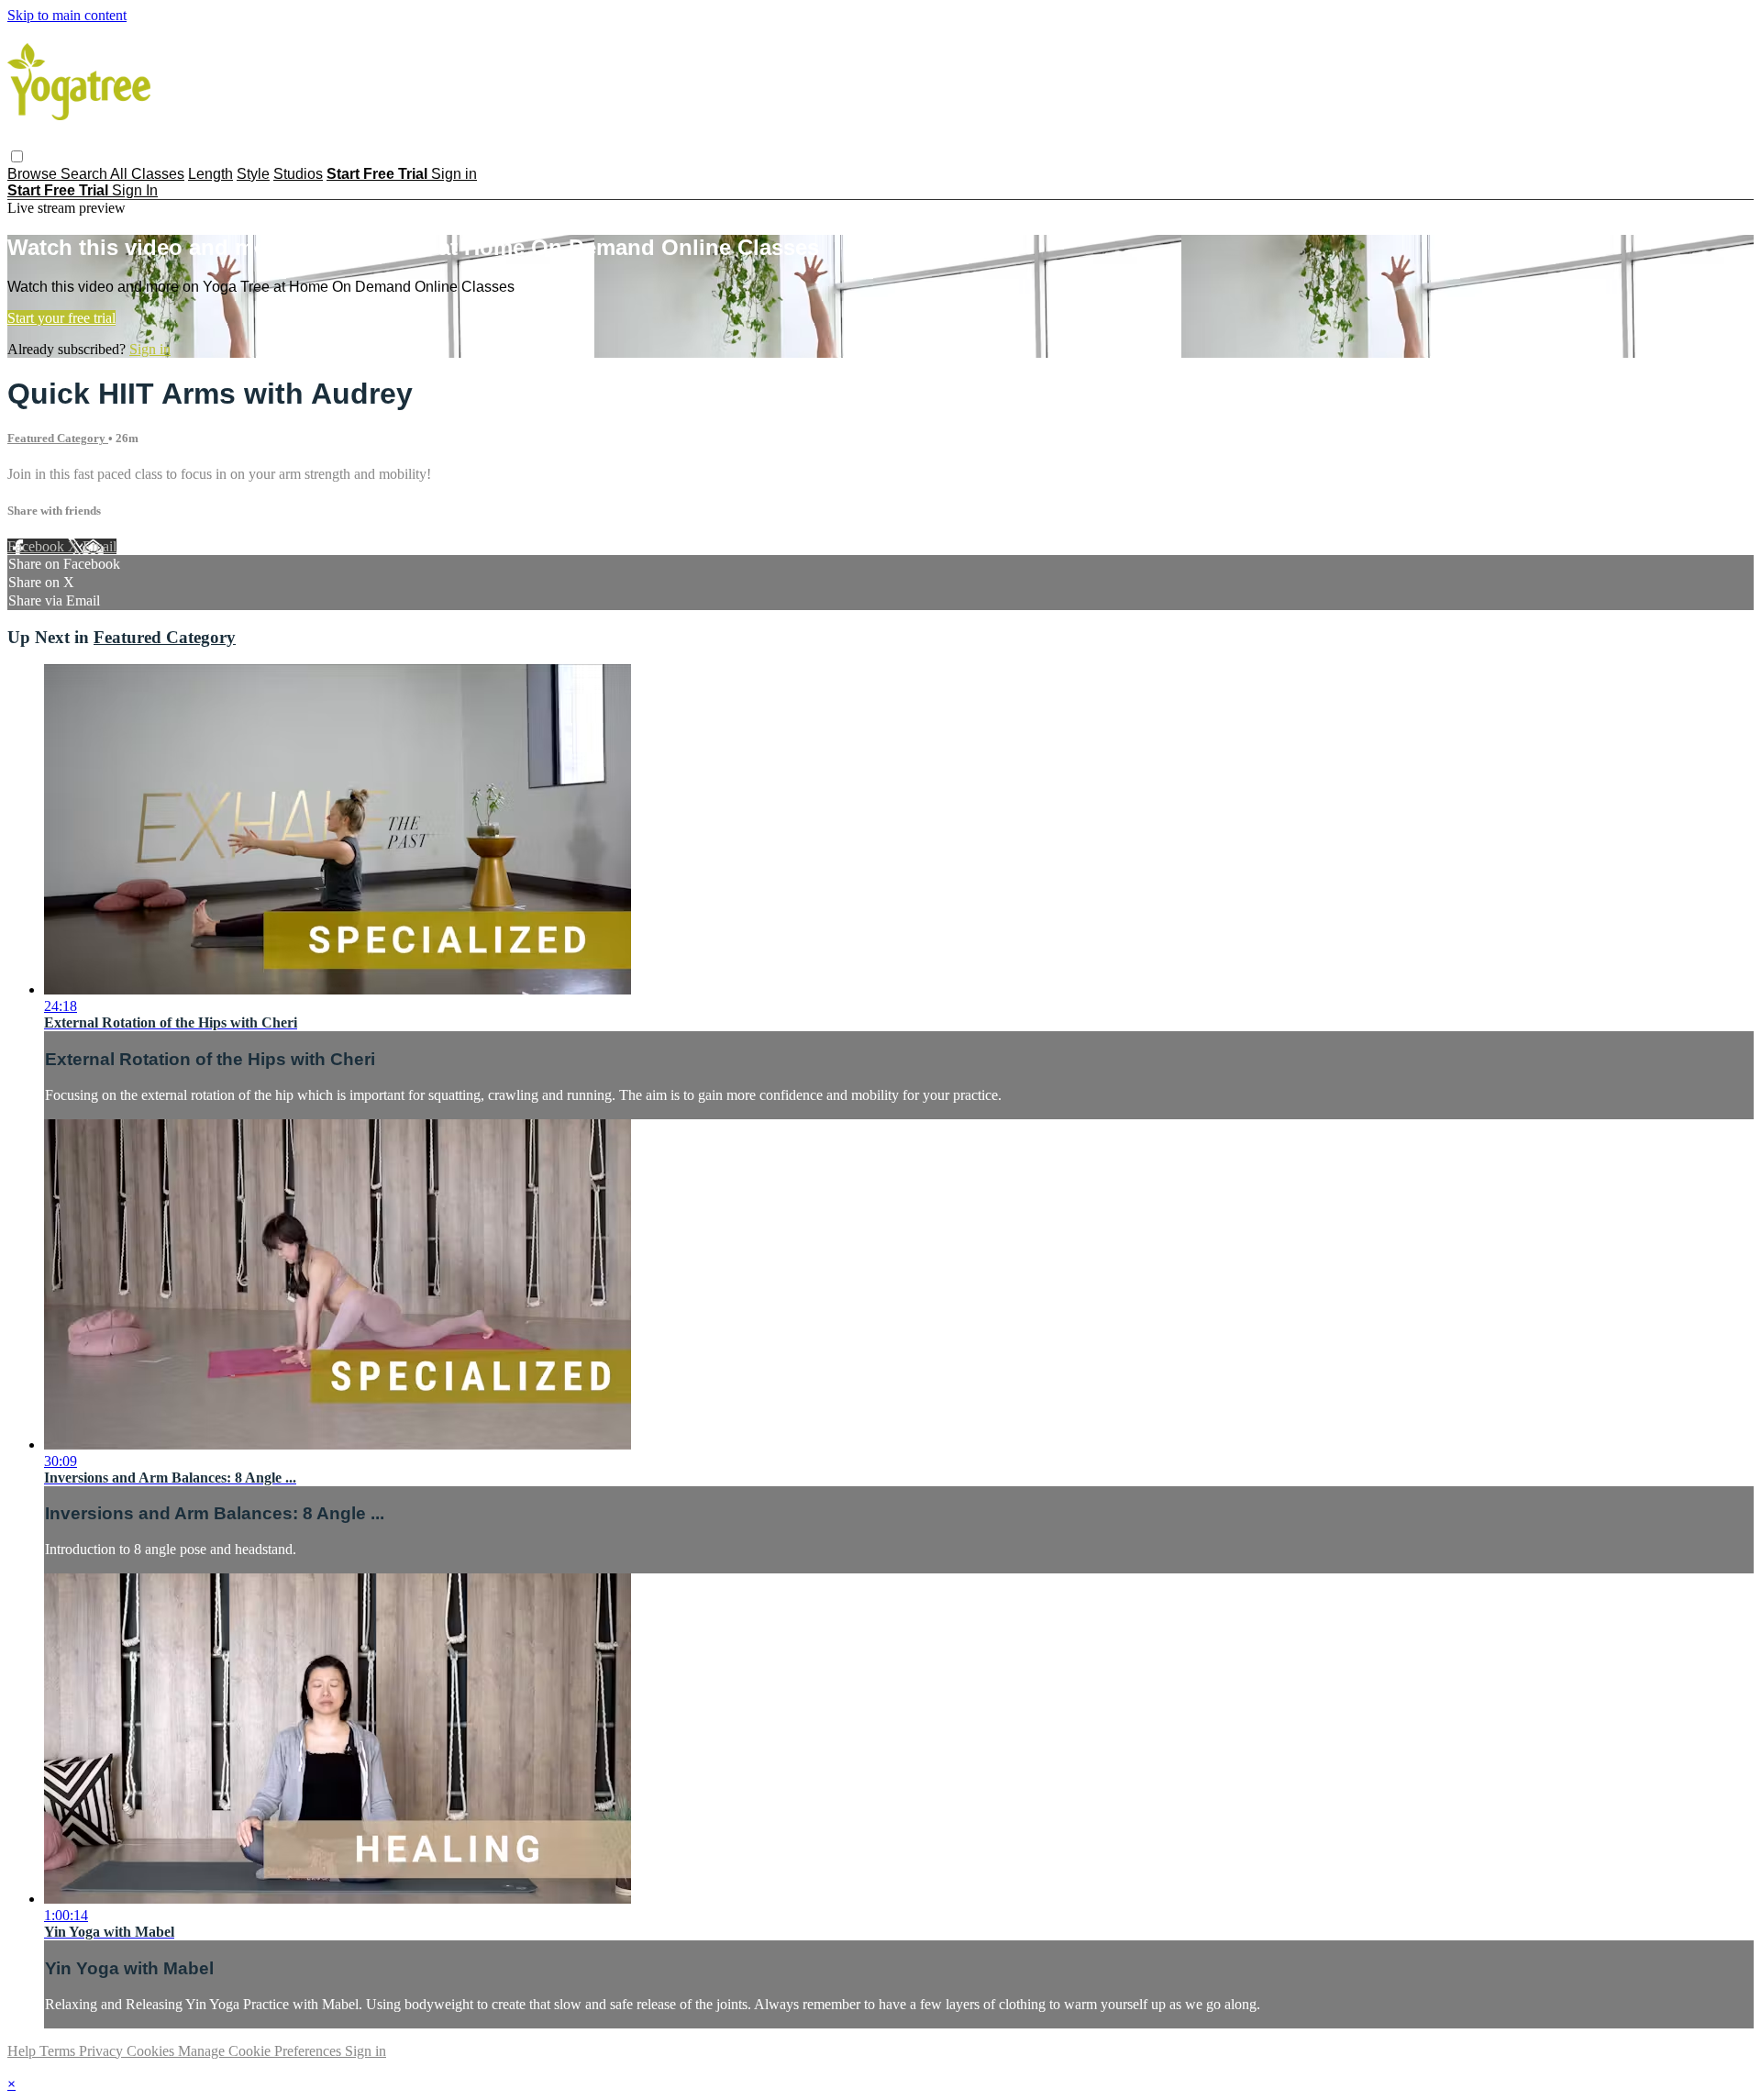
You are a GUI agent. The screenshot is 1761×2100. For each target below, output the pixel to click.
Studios (298, 174)
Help (23, 2051)
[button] (17, 156)
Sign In (135, 190)
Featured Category (58, 438)
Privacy (103, 2051)
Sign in (454, 174)
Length (210, 174)
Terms (59, 2051)
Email (100, 546)
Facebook (38, 546)
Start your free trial (61, 318)
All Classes (147, 174)
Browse (34, 174)
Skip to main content (67, 15)
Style (253, 174)
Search (85, 174)
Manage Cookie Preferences (261, 2051)
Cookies (152, 2051)
